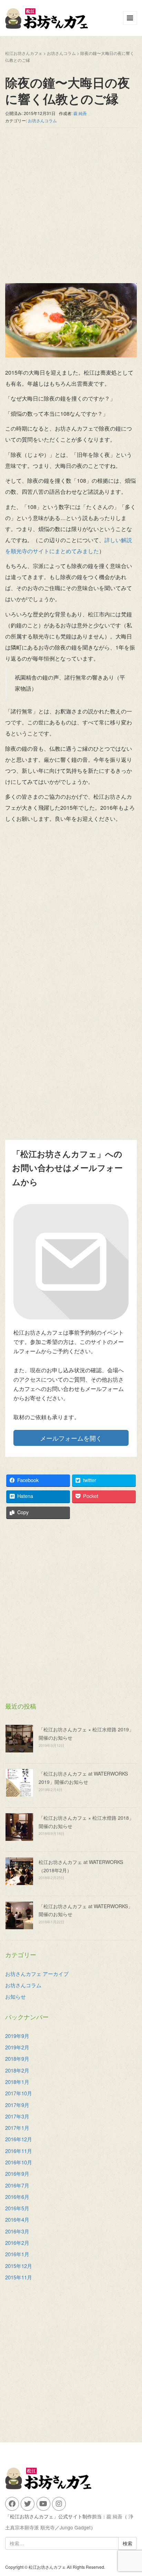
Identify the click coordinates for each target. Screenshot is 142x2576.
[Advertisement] (71, 209)
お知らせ (16, 1996)
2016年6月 (17, 2197)
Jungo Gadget (75, 2527)
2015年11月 (19, 2277)
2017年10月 (19, 2093)
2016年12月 (19, 2139)
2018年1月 (17, 2082)
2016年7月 (17, 2185)
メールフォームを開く (71, 1438)
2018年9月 (17, 2059)
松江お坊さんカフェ (24, 53)
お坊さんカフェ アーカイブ (37, 1974)
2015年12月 (19, 2266)
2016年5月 (17, 2208)
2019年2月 (17, 2047)
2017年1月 (17, 2128)
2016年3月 (17, 2231)
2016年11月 (19, 2151)
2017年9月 (17, 2105)
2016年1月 (17, 2254)
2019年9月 (17, 2036)
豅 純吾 (114, 2516)
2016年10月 (19, 2162)
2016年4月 (17, 2219)
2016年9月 (17, 2174)
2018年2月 (17, 2070)
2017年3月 (17, 2116)
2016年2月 (17, 2243)
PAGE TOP (132, 2492)
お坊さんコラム (61, 53)
